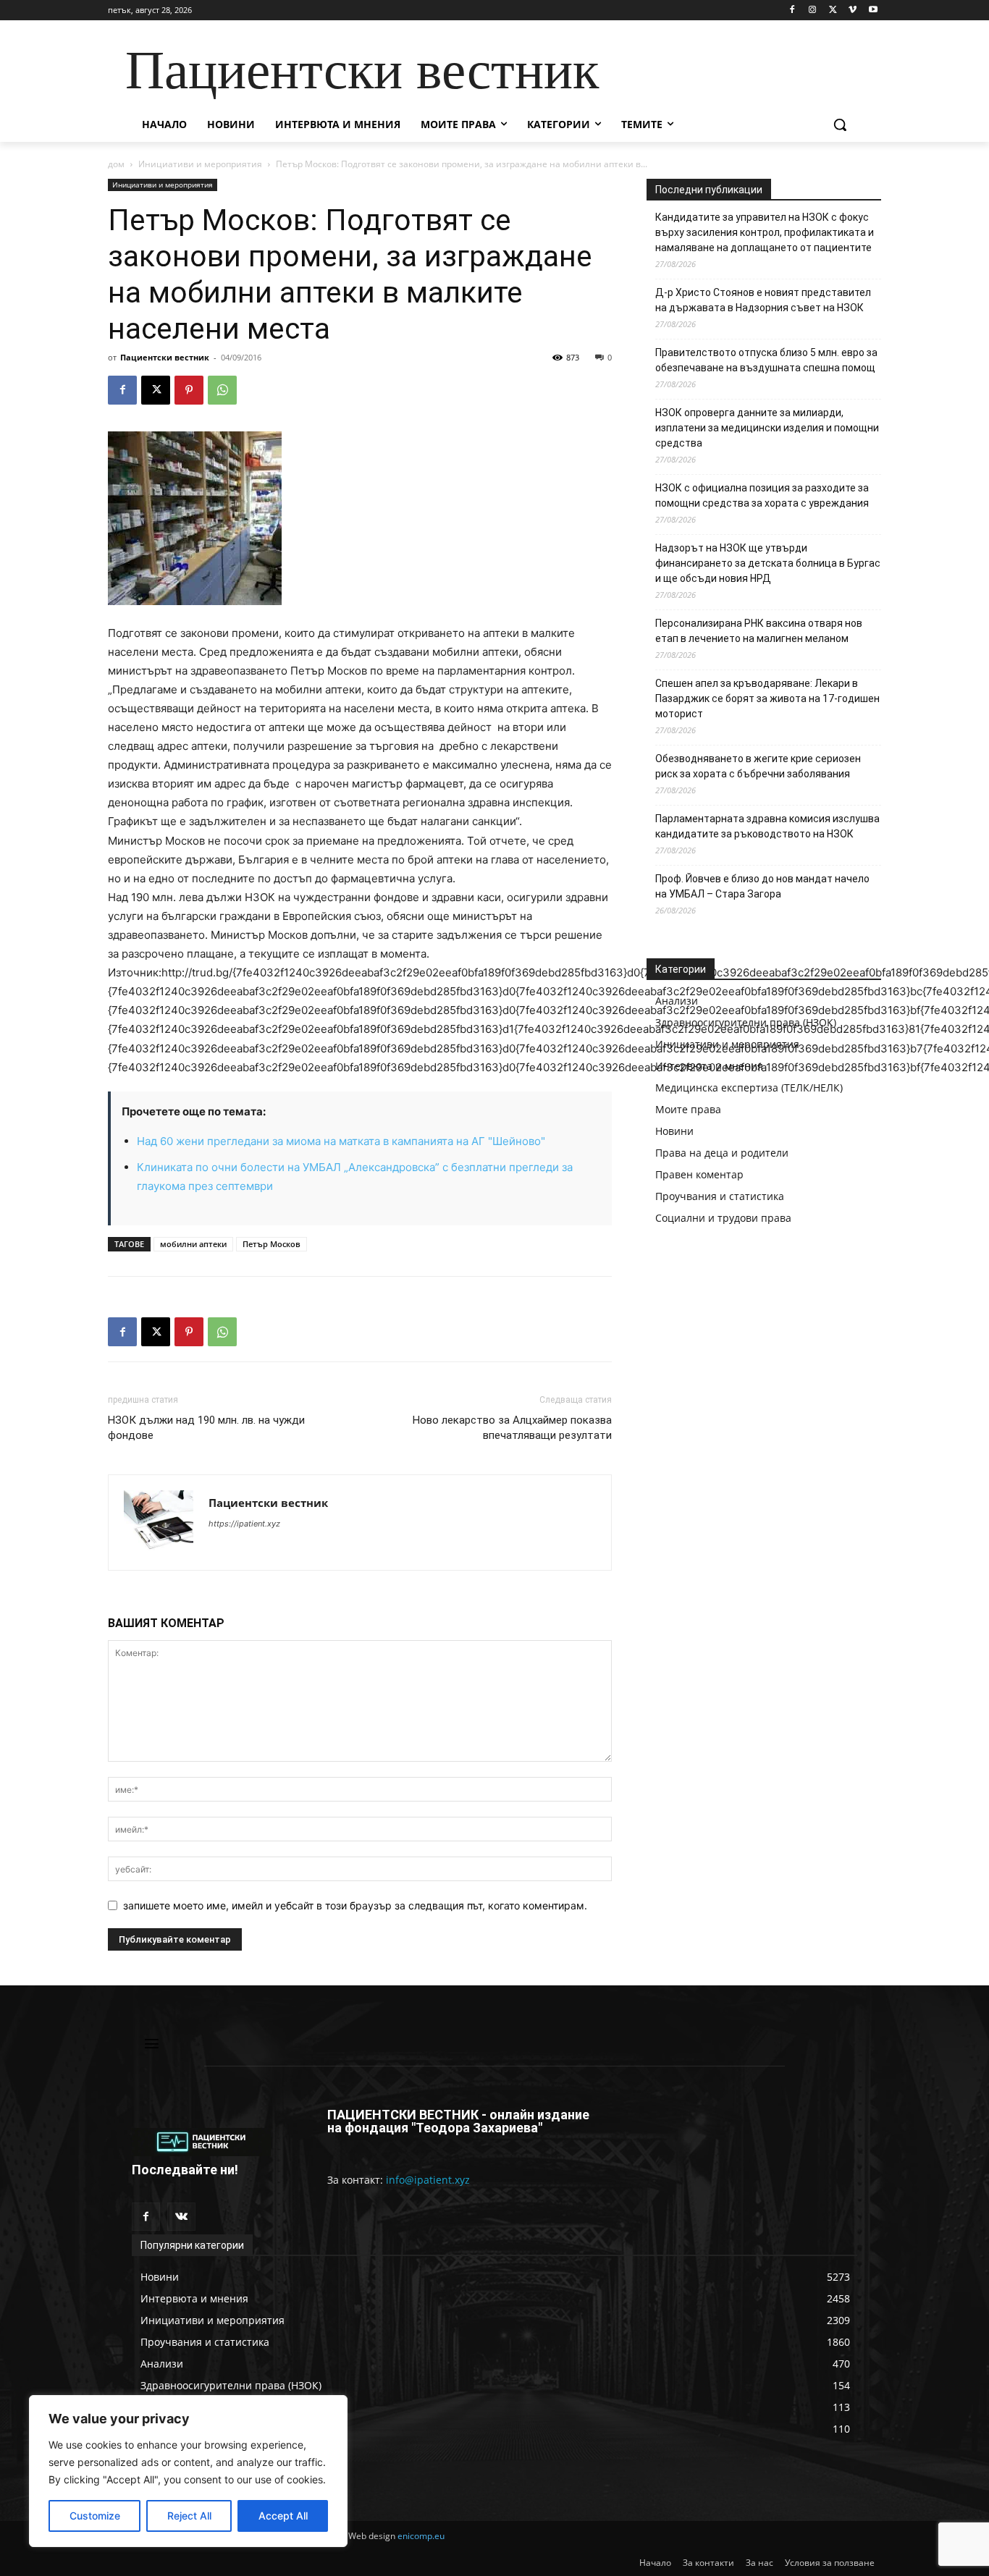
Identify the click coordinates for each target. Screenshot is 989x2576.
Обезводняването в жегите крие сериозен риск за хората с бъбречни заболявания (758, 766)
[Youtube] (873, 10)
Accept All (283, 2516)
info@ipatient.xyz (428, 2180)
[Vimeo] (853, 10)
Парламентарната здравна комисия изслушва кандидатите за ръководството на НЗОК (767, 826)
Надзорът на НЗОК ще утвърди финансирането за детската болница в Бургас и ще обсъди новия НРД (768, 563)
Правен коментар (699, 1174)
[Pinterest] (189, 390)
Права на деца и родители (722, 1153)
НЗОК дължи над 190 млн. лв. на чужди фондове (206, 1428)
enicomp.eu (421, 2536)
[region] (188, 2471)
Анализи (677, 1001)
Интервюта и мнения (709, 1066)
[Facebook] (792, 10)
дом (116, 164)
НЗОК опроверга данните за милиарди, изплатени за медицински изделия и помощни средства (767, 428)
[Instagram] (813, 10)
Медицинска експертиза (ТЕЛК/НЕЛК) (749, 1088)
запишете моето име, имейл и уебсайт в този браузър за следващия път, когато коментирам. (355, 1905)
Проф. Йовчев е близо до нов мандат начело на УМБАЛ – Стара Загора (762, 886)
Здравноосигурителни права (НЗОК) (746, 1022)
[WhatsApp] (222, 390)
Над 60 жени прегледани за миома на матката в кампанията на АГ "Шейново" (341, 1141)
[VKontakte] (181, 2217)
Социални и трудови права (723, 1218)
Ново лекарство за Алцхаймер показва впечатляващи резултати (512, 1428)
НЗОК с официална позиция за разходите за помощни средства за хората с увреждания (762, 495)
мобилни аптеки (193, 1244)
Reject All (189, 2516)
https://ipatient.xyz (244, 1524)
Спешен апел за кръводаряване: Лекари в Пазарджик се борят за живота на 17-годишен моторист (767, 698)
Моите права (688, 1109)
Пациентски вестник (165, 357)
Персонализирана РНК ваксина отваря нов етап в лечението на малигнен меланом (759, 631)
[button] (840, 124)
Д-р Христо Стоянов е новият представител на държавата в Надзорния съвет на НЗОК (763, 300)
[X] (833, 10)
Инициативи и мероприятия (200, 164)
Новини (674, 1131)
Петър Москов (272, 1244)
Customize (95, 2516)
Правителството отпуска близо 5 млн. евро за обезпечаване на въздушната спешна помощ (766, 360)
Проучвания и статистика (720, 1196)
